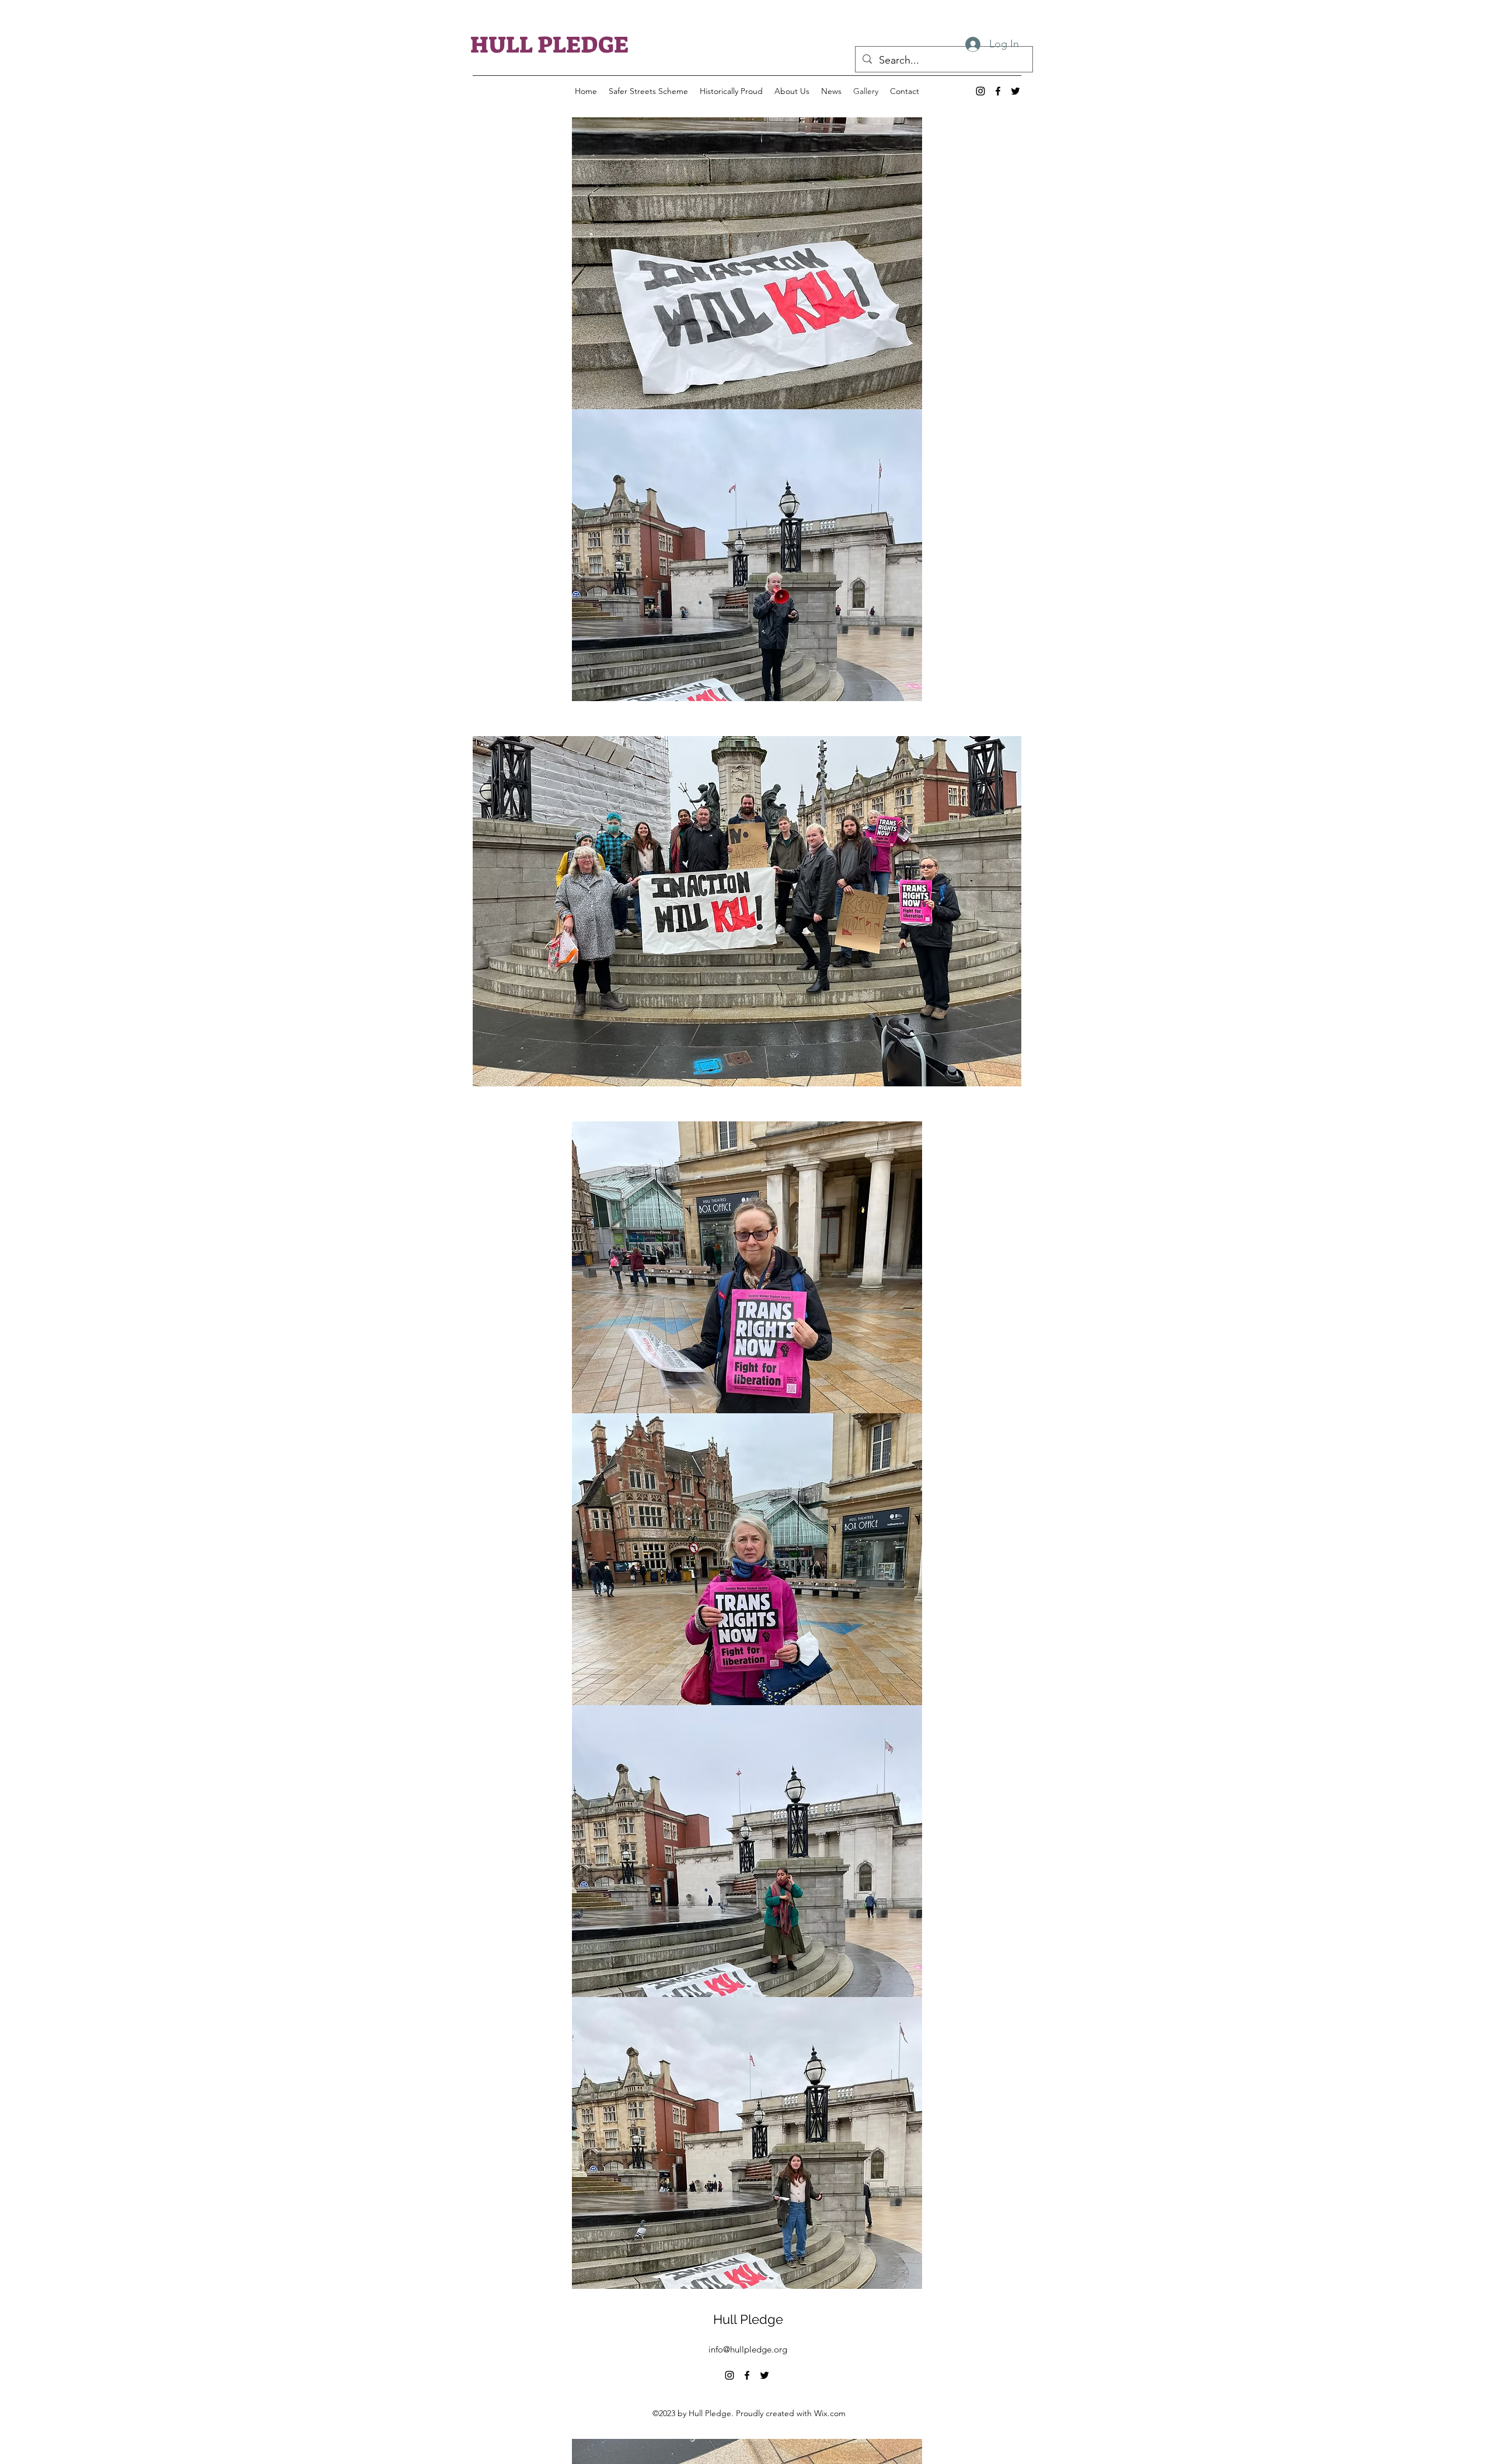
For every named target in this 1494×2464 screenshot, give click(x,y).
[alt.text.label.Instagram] (980, 91)
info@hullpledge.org (748, 2349)
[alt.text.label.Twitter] (1015, 91)
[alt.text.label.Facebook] (998, 91)
